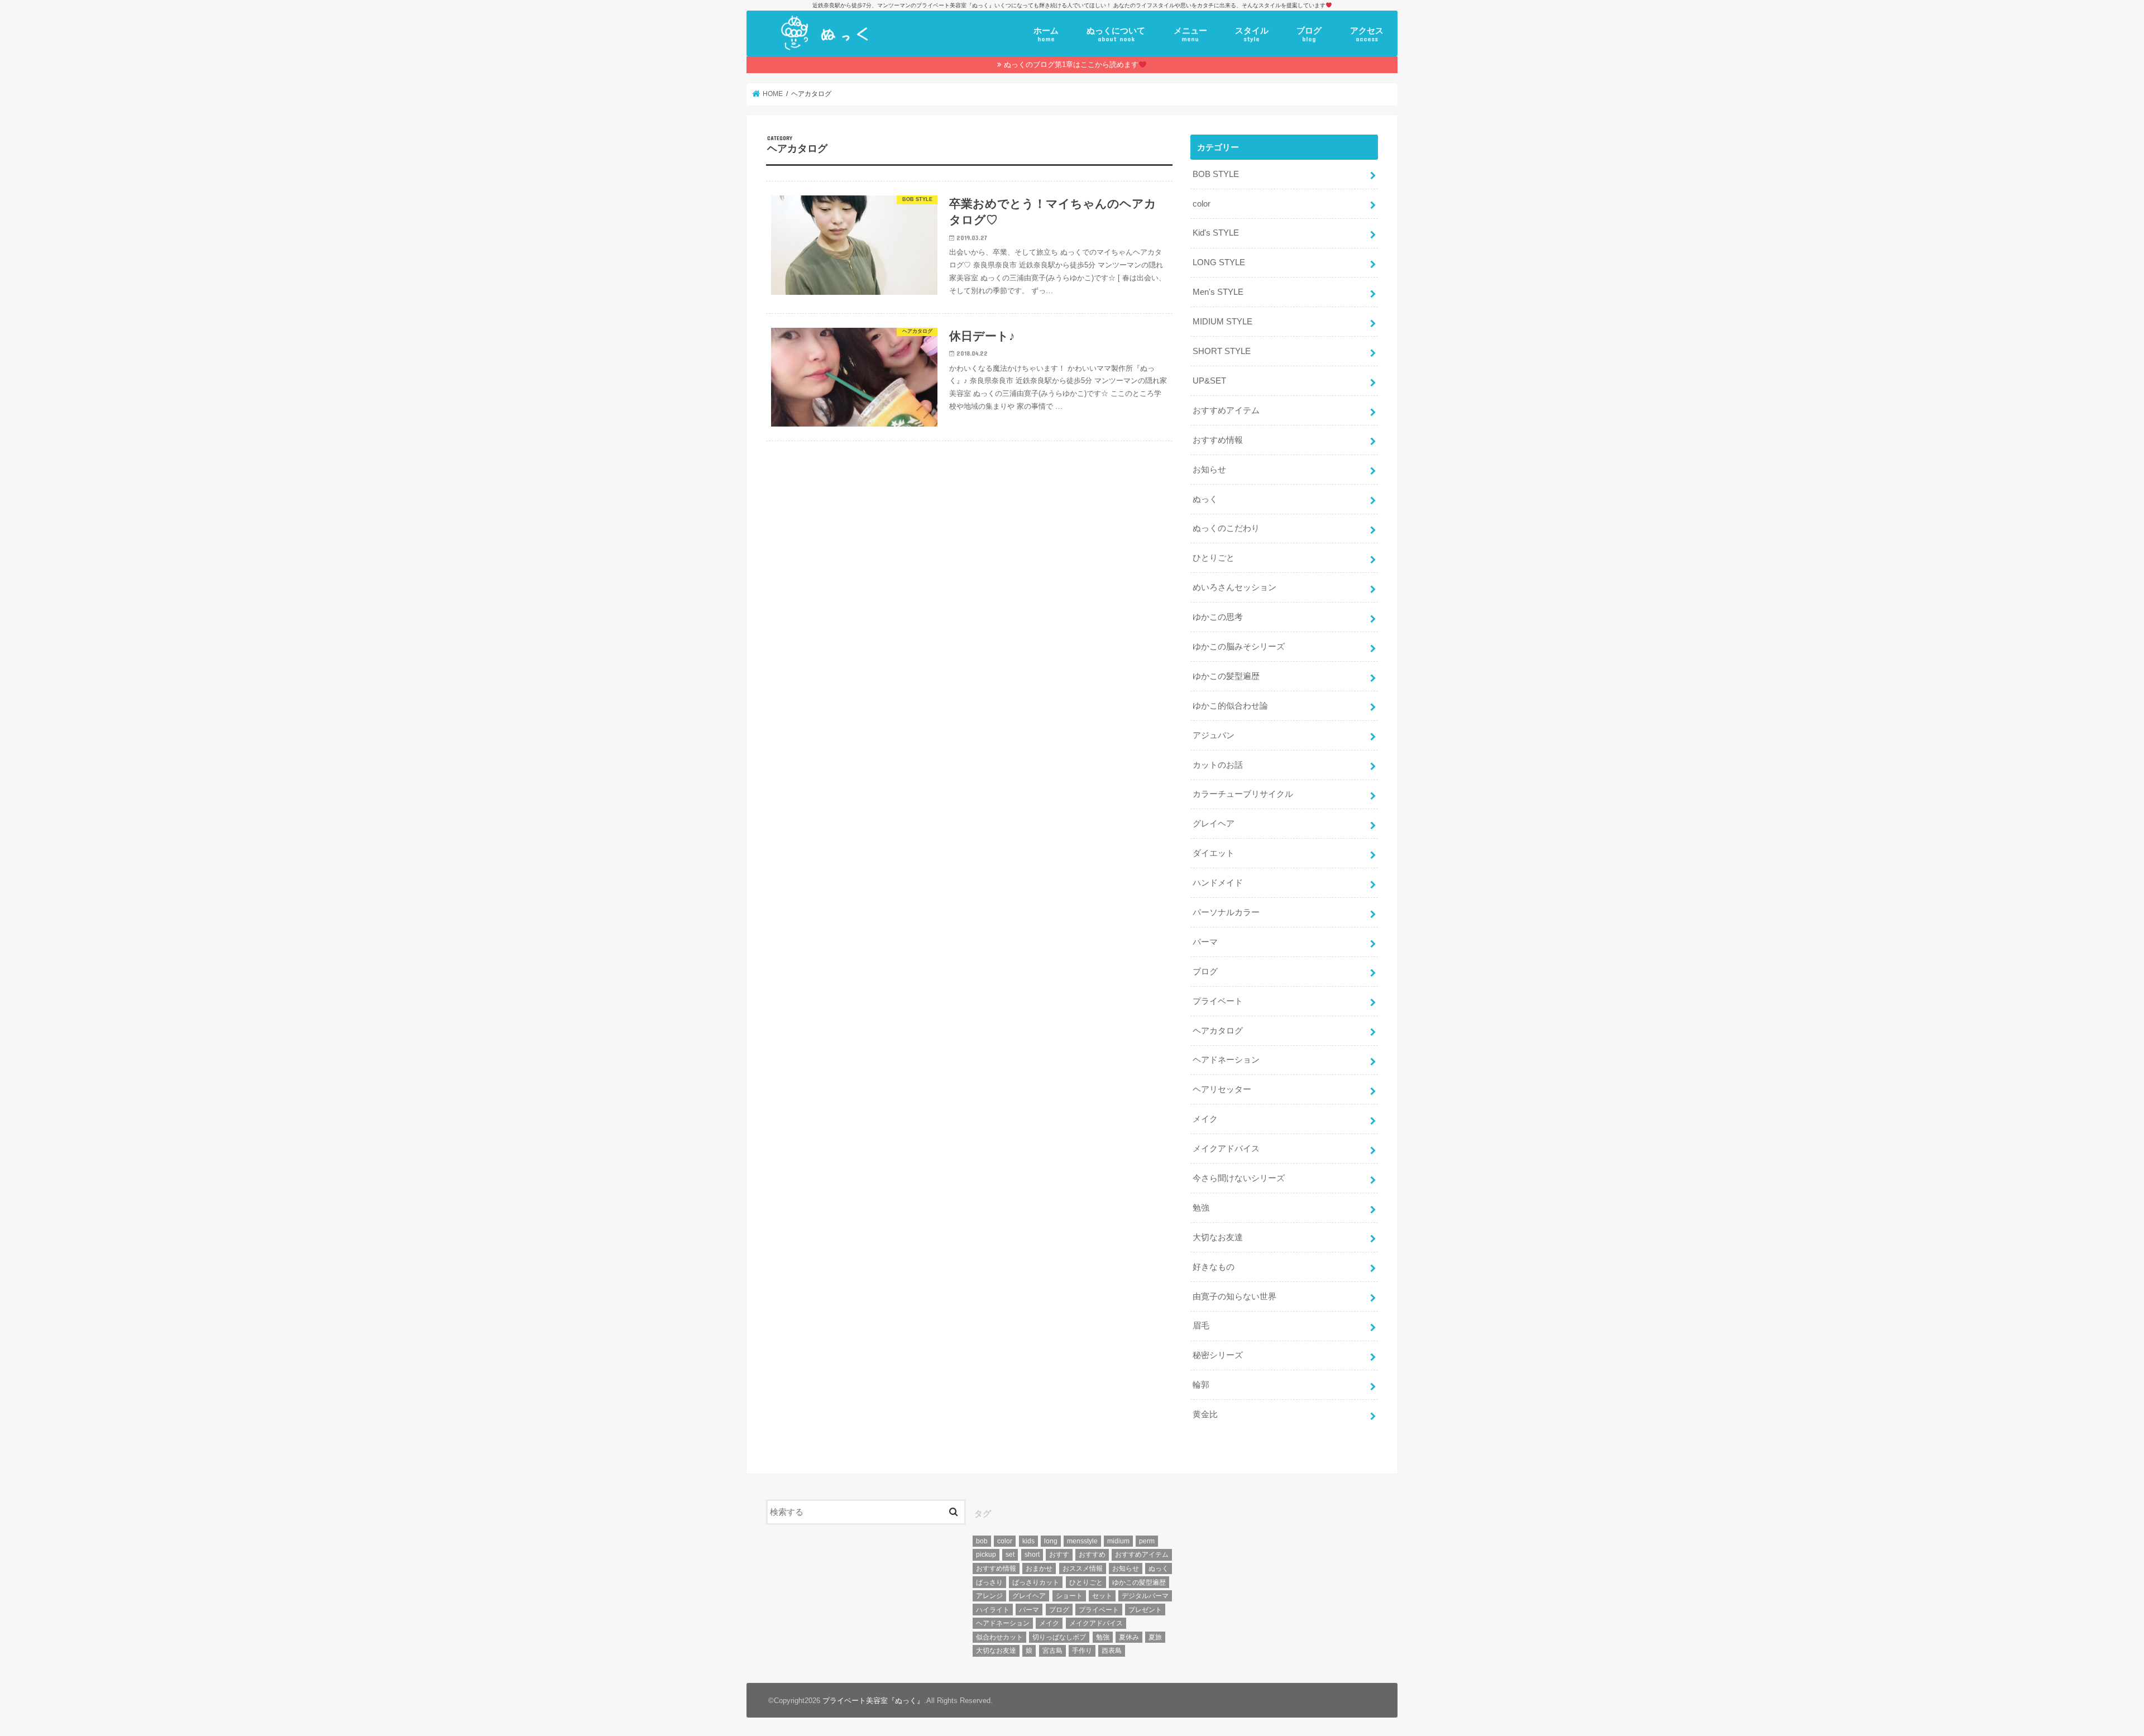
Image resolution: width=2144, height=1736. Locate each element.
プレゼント (1145, 1610)
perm (1147, 1541)
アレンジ (989, 1596)
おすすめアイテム (1226, 410)
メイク (1205, 1119)
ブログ (1309, 35)
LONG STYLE (1219, 262)
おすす (1059, 1555)
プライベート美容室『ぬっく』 (873, 1701)
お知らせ (1209, 470)
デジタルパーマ (1145, 1596)
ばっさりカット (1036, 1582)
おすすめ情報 (1218, 440)
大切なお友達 (1218, 1237)
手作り (1082, 1651)
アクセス (1367, 35)
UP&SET (1209, 381)
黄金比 (1205, 1414)
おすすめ (1092, 1555)
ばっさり (989, 1582)
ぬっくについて (1116, 35)
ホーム (1046, 35)
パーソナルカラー (1226, 912)
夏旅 (1155, 1637)
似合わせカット (999, 1637)
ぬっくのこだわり (1226, 528)
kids (1028, 1541)
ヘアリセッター (1222, 1089)
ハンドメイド (1218, 883)
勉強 (1201, 1208)
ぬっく (1205, 499)
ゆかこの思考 (1218, 617)
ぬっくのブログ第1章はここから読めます (1071, 64)
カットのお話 (1218, 765)
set (1010, 1555)
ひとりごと (1214, 558)
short (1032, 1555)
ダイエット (1214, 853)
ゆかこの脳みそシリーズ (1239, 647)
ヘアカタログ (1218, 1031)
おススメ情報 (1083, 1568)
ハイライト (993, 1610)
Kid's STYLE (1216, 233)
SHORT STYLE (1222, 351)
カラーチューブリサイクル (1243, 794)
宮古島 (1052, 1651)
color (1202, 204)
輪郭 (1201, 1385)
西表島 (1112, 1651)
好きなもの (1214, 1267)
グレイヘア (1214, 824)
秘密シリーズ (1218, 1355)
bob (982, 1541)
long (1051, 1541)
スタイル (1252, 35)
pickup (986, 1555)
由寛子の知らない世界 (1234, 1297)
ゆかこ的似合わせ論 (1230, 706)
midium (1118, 1541)
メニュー (1190, 35)
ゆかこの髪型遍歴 (1226, 676)
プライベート (1218, 1001)
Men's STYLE (1218, 292)
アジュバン (1214, 735)
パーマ (1205, 942)
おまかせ (1039, 1568)
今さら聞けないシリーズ (1239, 1178)
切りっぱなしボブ (1059, 1637)
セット (1102, 1596)
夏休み (1129, 1637)
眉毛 (1201, 1326)
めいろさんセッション (1234, 587)
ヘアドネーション (1226, 1060)
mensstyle (1082, 1541)
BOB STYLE (1216, 174)
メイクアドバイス (1226, 1149)
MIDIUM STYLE (1222, 322)
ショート (1069, 1596)
